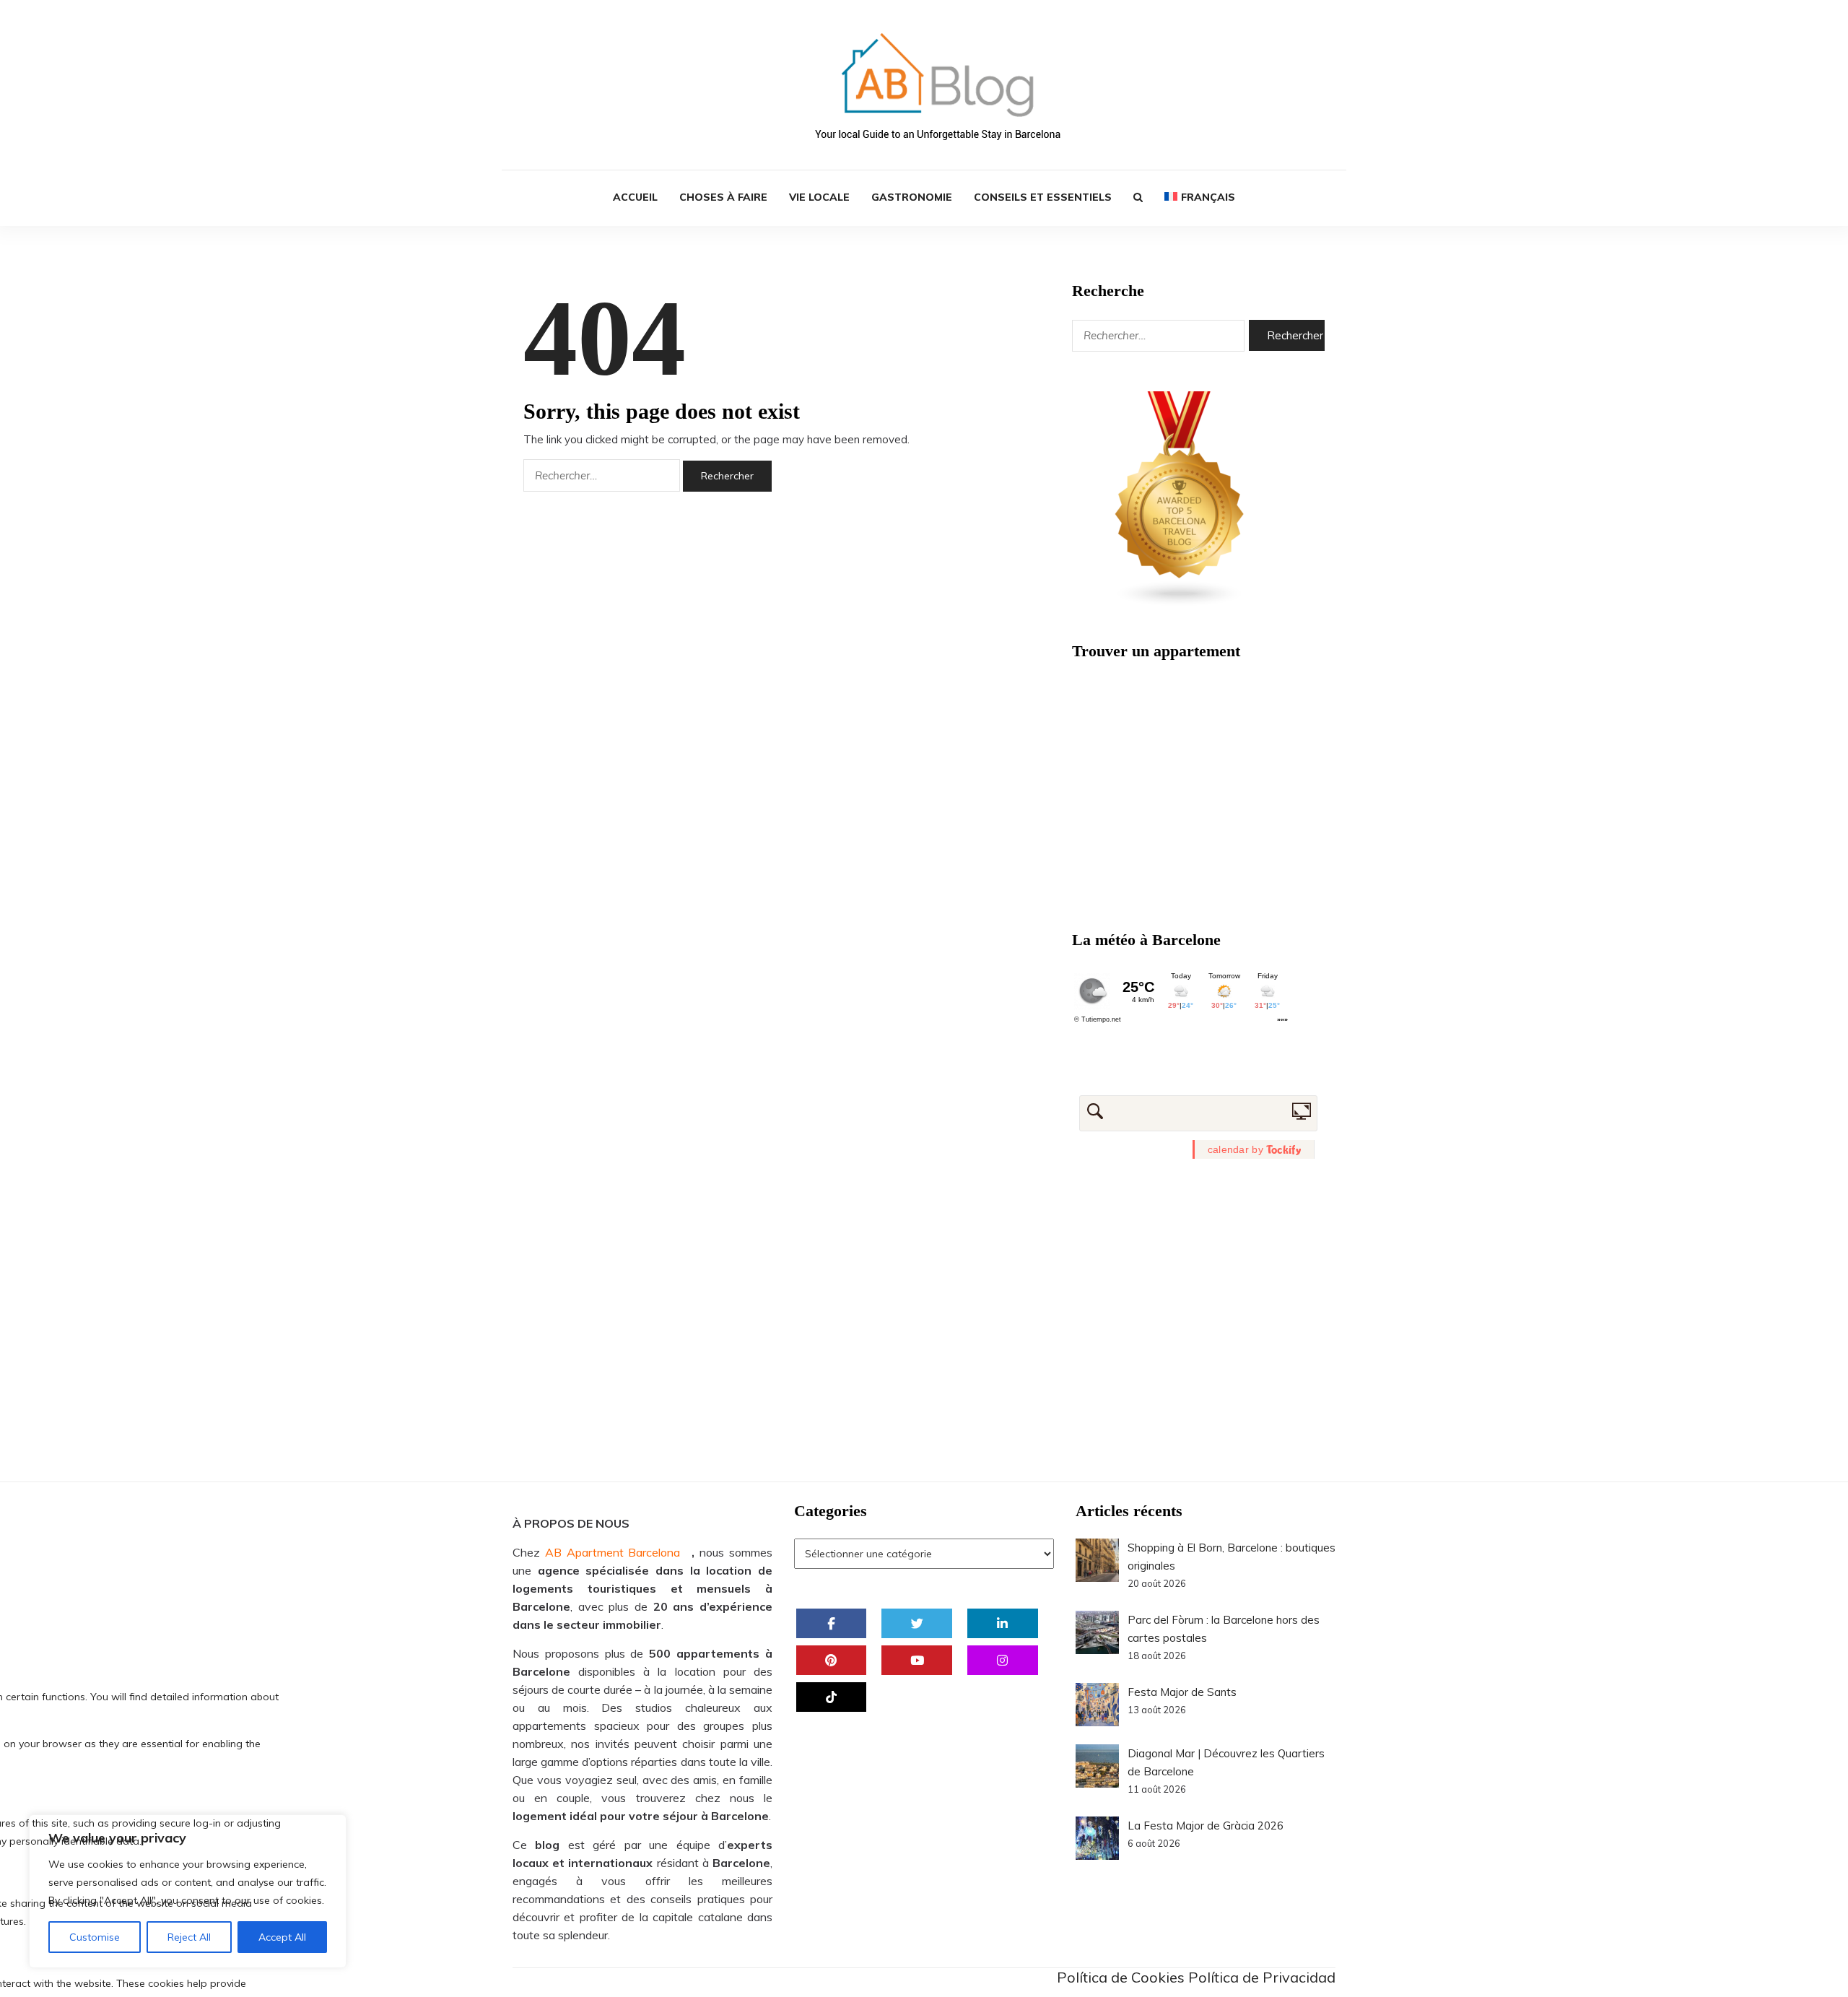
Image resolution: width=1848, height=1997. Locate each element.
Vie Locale (819, 197)
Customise (95, 1937)
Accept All (282, 1937)
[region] (188, 1891)
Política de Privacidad (1262, 1977)
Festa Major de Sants (1182, 1692)
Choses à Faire (723, 197)
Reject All (189, 1937)
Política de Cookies (1121, 1977)
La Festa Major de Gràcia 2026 (1206, 1826)
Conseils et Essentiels (1043, 197)
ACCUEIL (635, 197)
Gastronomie (912, 197)
